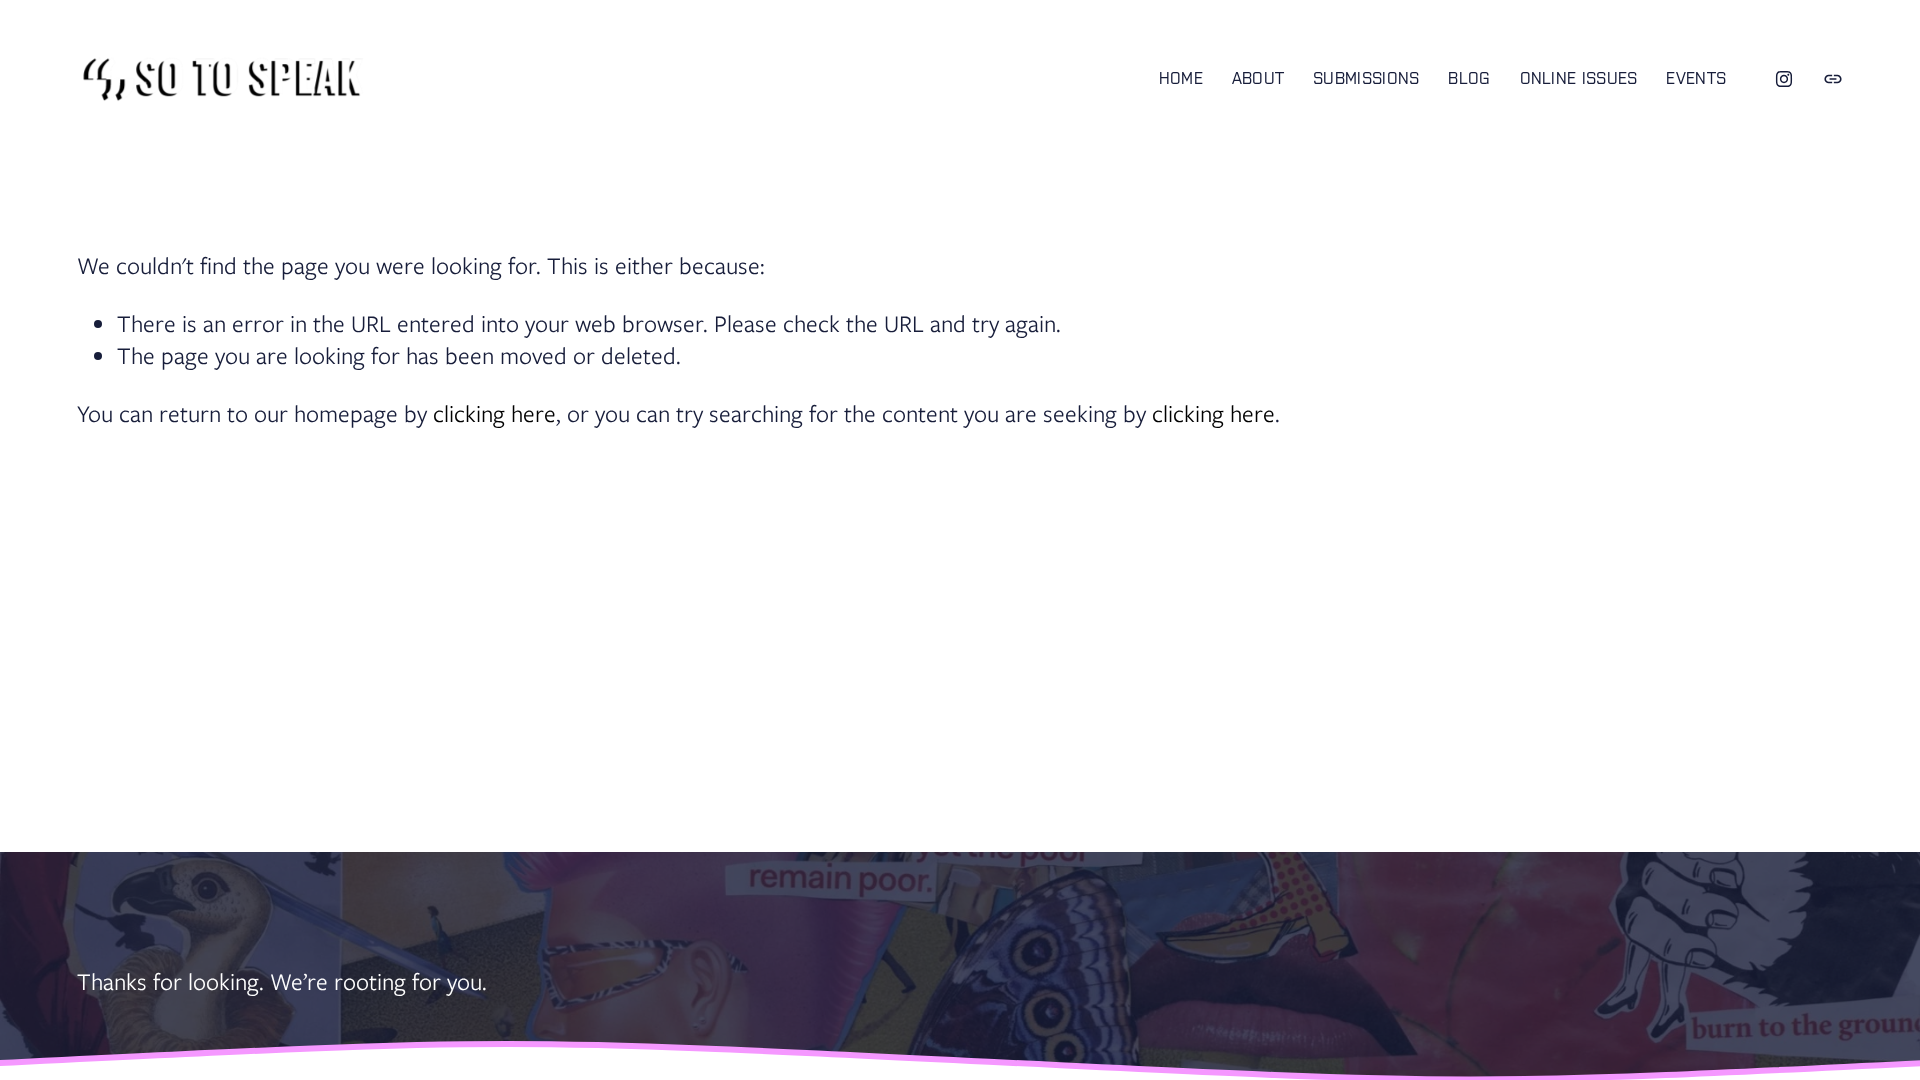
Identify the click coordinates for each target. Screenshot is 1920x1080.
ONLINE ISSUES (1579, 78)
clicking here (494, 413)
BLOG (1469, 78)
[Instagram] (1784, 79)
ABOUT (1258, 78)
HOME (1181, 78)
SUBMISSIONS (1366, 78)
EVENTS (1696, 78)
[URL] (1833, 79)
